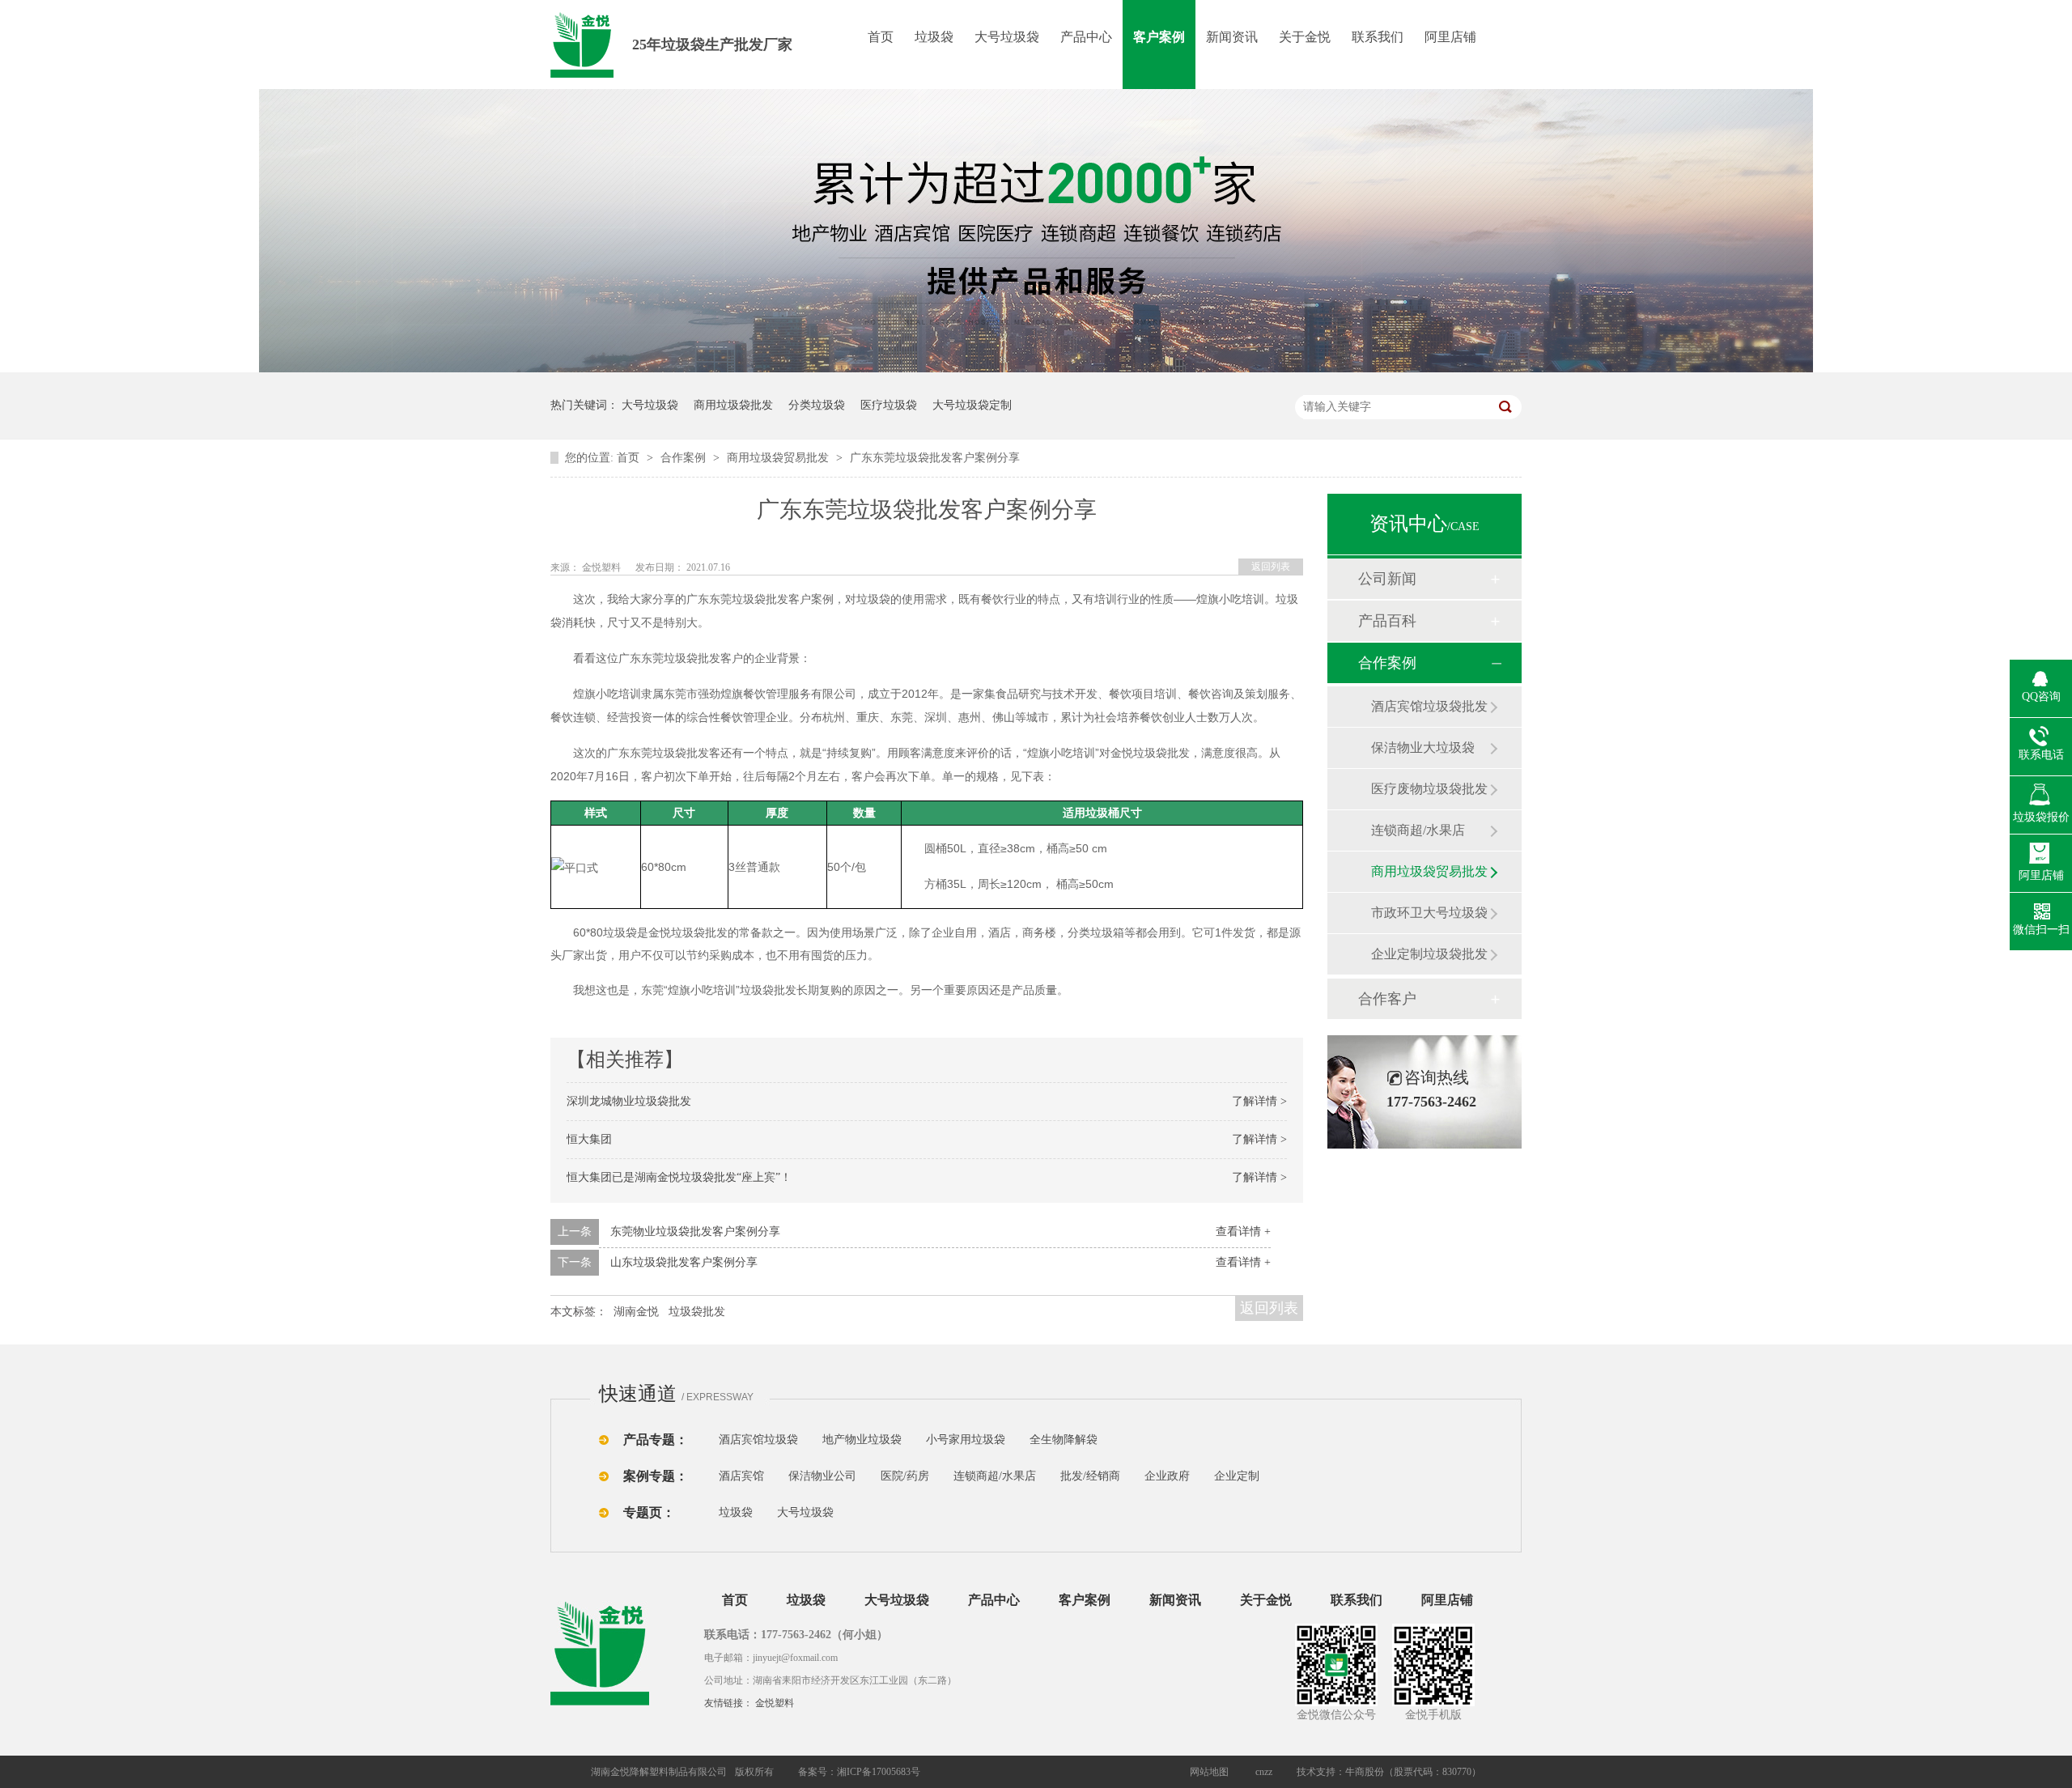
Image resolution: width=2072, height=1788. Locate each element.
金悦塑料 (775, 1703)
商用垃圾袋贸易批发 (779, 458)
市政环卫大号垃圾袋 (1429, 913)
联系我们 (1378, 37)
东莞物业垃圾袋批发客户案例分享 (695, 1232)
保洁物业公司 (822, 1476)
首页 (881, 37)
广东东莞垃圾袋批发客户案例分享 (935, 458)
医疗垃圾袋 (889, 405)
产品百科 (1387, 621)
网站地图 (1209, 1772)
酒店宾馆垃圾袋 (758, 1440)
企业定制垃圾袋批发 (1429, 954)
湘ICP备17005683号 (879, 1772)
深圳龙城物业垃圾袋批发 (629, 1101)
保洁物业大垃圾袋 (1423, 747)
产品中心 (1086, 37)
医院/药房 (905, 1476)
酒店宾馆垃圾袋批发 (1429, 706)
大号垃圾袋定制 (972, 405)
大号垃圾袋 (1007, 37)
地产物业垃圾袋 (862, 1440)
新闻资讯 (1232, 37)
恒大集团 (589, 1139)
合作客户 (1387, 999)
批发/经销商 (1090, 1476)
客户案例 (1159, 37)
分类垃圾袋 (817, 405)
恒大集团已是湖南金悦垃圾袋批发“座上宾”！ (679, 1177)
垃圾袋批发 (697, 1312)
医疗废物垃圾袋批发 (1429, 789)
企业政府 (1167, 1476)
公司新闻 (1387, 579)
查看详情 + (1243, 1232)
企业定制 (1237, 1476)
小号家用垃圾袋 (966, 1440)
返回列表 (1271, 567)
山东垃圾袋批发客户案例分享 (684, 1262)
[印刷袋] (1156, 1440)
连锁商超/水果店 (1418, 830)
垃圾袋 (934, 37)
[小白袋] (1125, 1440)
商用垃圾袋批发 (733, 405)
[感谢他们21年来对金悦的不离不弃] (1036, 369)
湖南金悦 (636, 1312)
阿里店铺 (1450, 37)
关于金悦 (1305, 37)
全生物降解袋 (1064, 1440)
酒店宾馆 (741, 1476)
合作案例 (685, 458)
